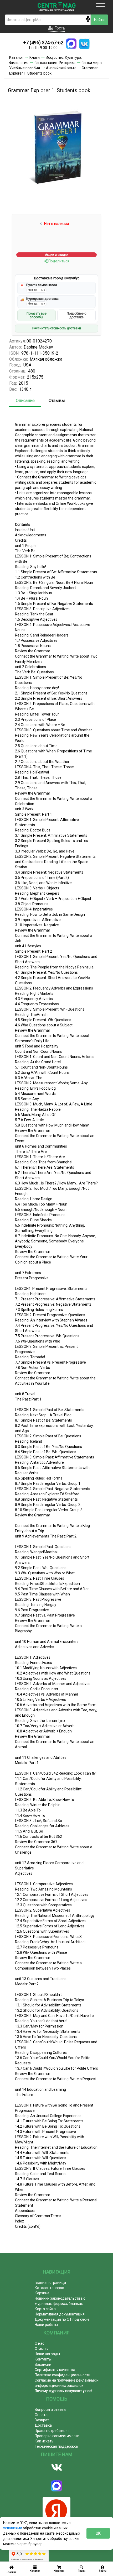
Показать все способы (37, 315)
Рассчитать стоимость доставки (57, 328)
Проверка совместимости (57, 2436)
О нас (39, 2343)
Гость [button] (59, 28)
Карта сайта (45, 2309)
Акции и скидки (57, 255)
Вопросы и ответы (50, 2410)
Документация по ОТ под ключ (62, 2319)
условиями (13, 2528)
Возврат (42, 2420)
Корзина (42, 2293)
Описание (25, 401)
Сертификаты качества (55, 2370)
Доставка (43, 2425)
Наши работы (46, 2325)
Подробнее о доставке (76, 315)
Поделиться (58, 261)
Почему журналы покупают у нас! (63, 2391)
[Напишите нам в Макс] (71, 44)
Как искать (44, 2441)
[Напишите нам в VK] (84, 44)
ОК (98, 2533)
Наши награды (47, 2354)
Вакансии (43, 2364)
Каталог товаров (49, 2288)
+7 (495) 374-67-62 (43, 43)
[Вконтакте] (56, 2467)
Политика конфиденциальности (63, 2375)
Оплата (41, 2415)
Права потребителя (52, 2431)
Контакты (43, 2359)
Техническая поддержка (56, 2446)
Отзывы (57, 401)
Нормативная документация (60, 2314)
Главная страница (50, 2283)
